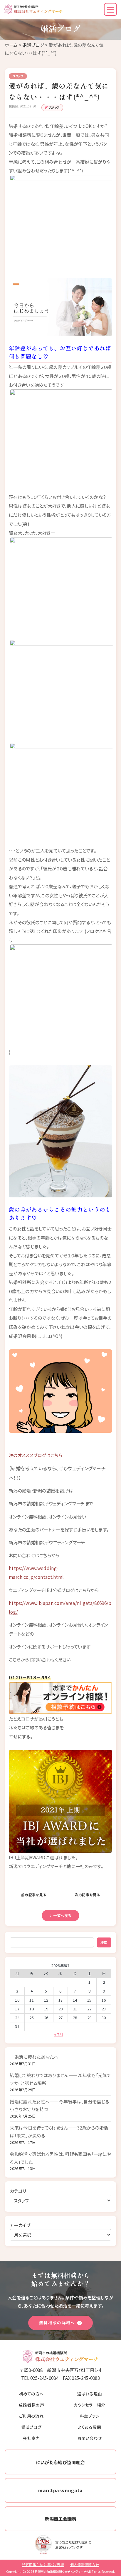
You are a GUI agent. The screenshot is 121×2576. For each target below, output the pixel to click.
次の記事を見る (87, 1895)
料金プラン (90, 2416)
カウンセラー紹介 (89, 2405)
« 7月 (59, 2034)
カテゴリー (20, 2191)
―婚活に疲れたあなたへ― (36, 2057)
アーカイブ (20, 2225)
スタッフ (54, 107)
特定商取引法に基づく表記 (43, 2564)
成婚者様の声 (31, 2405)
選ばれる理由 (90, 2394)
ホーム (11, 45)
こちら (56, 1455)
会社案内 (31, 2438)
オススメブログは (34, 1455)
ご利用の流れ (31, 2416)
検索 (104, 1942)
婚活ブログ (33, 45)
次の (13, 1455)
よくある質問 (90, 2427)
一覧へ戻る (62, 1915)
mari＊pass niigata (60, 2490)
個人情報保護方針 (85, 2564)
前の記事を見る (34, 1895)
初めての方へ (32, 2394)
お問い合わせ (90, 2438)
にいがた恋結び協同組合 (60, 2462)
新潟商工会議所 (60, 2519)
